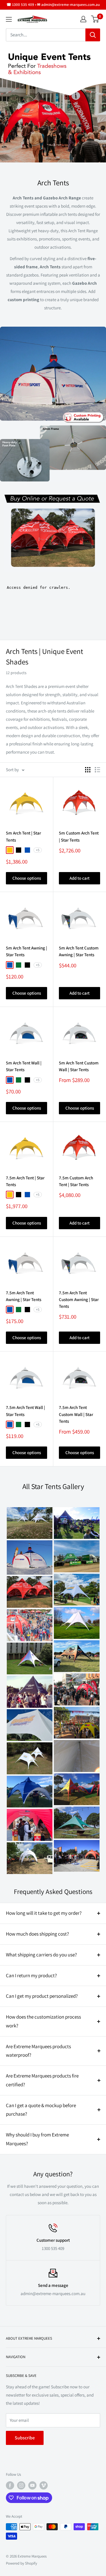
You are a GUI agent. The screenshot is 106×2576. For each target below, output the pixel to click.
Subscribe (25, 2438)
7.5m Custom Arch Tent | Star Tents (76, 1181)
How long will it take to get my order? (44, 1913)
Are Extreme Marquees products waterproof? (38, 2051)
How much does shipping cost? (37, 1934)
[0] (95, 19)
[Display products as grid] (88, 770)
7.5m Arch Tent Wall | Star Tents (25, 1411)
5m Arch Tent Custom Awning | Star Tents (79, 951)
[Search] (93, 35)
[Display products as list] (97, 770)
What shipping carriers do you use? (41, 1955)
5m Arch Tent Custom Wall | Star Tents (79, 1066)
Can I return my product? (31, 1975)
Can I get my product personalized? (42, 1996)
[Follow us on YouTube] (32, 2485)
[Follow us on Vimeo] (44, 2485)
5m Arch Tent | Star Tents (23, 836)
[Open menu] (9, 19)
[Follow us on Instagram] (21, 2485)
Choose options (27, 878)
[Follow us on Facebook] (10, 2485)
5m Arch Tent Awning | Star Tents (26, 951)
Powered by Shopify (21, 2563)
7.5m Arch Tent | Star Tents (25, 1181)
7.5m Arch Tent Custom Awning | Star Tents (79, 1300)
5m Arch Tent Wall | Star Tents (24, 1066)
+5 (38, 850)
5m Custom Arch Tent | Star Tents (79, 836)
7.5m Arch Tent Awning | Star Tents (24, 1296)
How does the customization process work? (43, 2021)
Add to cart (79, 878)
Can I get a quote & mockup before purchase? (41, 2110)
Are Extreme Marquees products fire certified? (42, 2080)
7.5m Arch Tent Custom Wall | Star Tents (76, 1414)
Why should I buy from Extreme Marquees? (37, 2139)
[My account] (83, 19)
